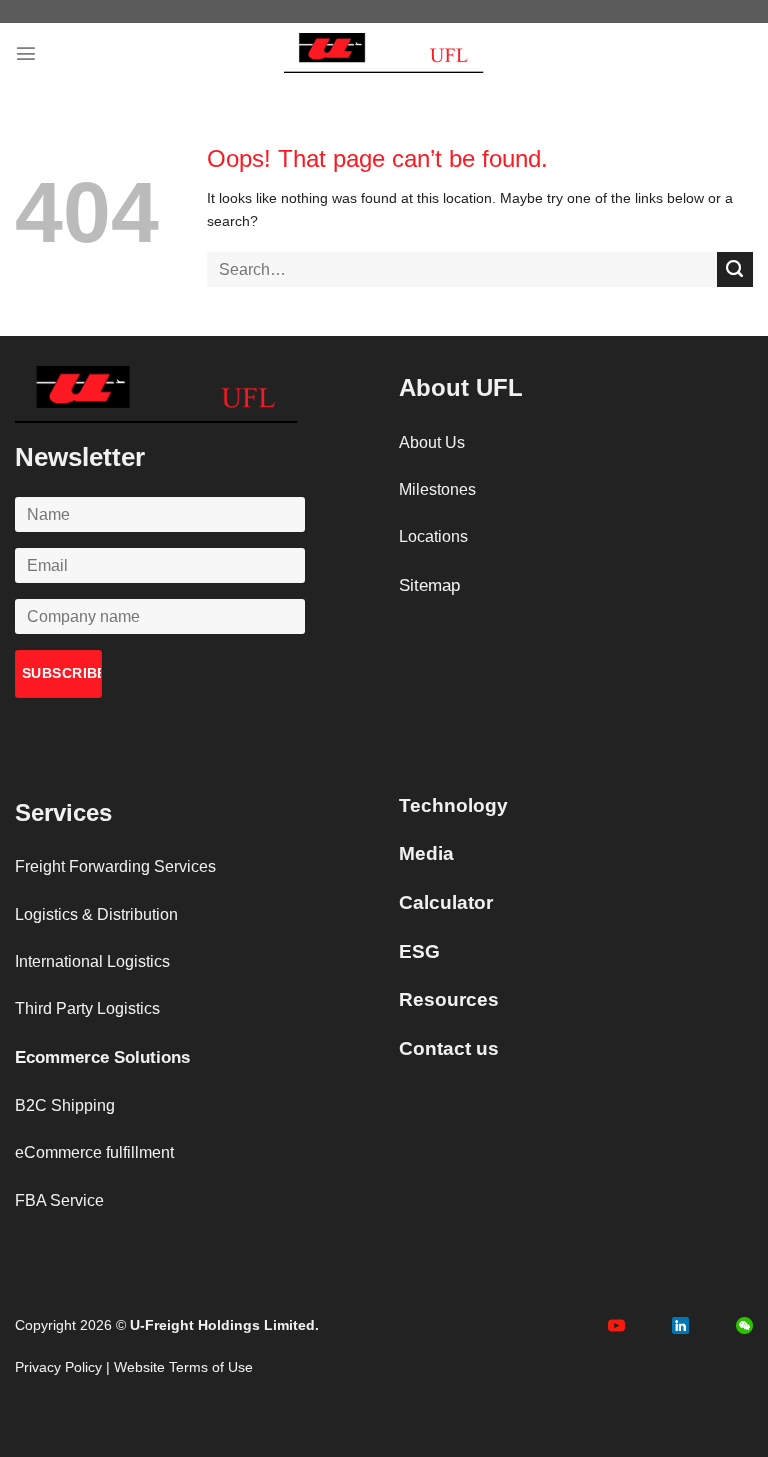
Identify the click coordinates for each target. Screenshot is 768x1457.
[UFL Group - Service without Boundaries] (384, 53)
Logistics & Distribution (96, 914)
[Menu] (26, 53)
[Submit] (735, 270)
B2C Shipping (65, 1105)
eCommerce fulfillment (94, 1152)
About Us (432, 442)
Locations (433, 536)
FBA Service (59, 1200)
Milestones (437, 489)
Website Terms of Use (183, 1367)
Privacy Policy (58, 1367)
